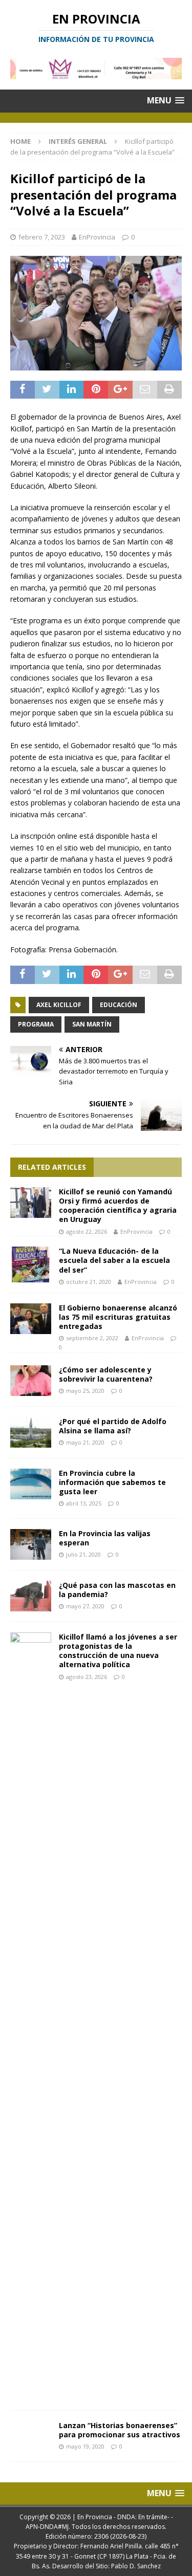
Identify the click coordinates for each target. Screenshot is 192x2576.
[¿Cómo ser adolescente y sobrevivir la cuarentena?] (31, 1381)
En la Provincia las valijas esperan (105, 1538)
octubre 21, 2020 (89, 1282)
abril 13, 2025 (84, 1503)
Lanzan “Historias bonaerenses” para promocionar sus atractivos (120, 2430)
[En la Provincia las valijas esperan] (31, 1544)
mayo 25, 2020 (85, 1391)
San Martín (92, 1024)
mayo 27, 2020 (85, 1606)
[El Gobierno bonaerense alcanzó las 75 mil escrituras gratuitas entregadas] (31, 1319)
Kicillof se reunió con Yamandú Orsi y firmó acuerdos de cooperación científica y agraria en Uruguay (118, 1206)
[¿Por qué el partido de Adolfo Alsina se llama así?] (31, 1432)
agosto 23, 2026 (87, 1677)
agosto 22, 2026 (87, 1231)
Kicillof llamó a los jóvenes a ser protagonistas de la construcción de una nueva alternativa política (118, 1651)
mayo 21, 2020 (85, 1442)
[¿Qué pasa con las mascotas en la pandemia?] (31, 1596)
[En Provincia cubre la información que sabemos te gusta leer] (31, 1484)
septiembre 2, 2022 (92, 1338)
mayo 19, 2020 (85, 2446)
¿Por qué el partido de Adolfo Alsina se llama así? (113, 1426)
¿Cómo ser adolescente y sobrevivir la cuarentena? (106, 1374)
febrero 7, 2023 (42, 237)
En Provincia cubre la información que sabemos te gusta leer (112, 1482)
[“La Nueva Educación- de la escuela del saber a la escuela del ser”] (31, 1264)
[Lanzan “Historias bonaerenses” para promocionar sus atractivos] (31, 2431)
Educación (119, 1005)
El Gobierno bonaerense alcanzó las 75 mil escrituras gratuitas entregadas (118, 1317)
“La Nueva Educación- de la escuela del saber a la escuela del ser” (114, 1260)
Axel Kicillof (59, 1005)
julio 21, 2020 (83, 1554)
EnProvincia (97, 237)
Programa (36, 1024)
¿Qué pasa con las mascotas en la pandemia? (117, 1590)
